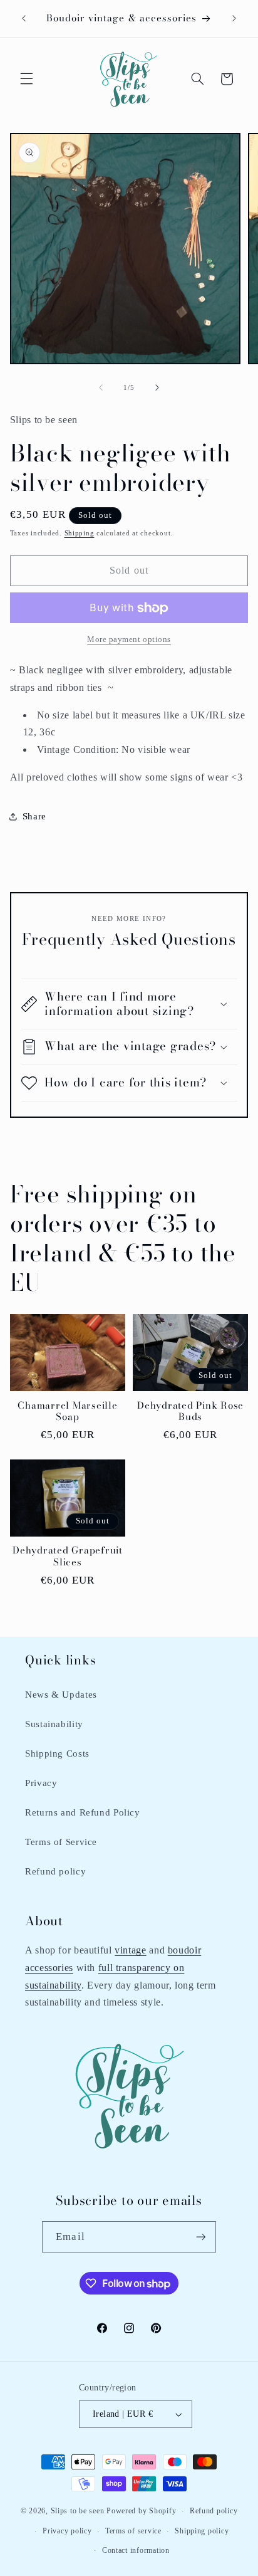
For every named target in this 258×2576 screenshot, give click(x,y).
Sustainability (54, 1724)
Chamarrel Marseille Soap (67, 1412)
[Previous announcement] (24, 18)
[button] (26, 79)
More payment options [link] (129, 639)
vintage (130, 1950)
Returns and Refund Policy (83, 1812)
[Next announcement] (234, 18)
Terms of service (133, 2531)
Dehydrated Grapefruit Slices (68, 1557)
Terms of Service (61, 1842)
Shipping (80, 533)
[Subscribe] (200, 2237)
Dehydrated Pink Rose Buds (190, 1412)
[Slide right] (157, 388)
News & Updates (61, 1695)
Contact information (136, 2550)
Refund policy (55, 1871)
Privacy (41, 1783)
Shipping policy (202, 2531)
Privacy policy (67, 2531)
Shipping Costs (57, 1753)
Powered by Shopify (141, 2511)
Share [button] (34, 816)
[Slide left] (101, 388)
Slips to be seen (78, 2511)
